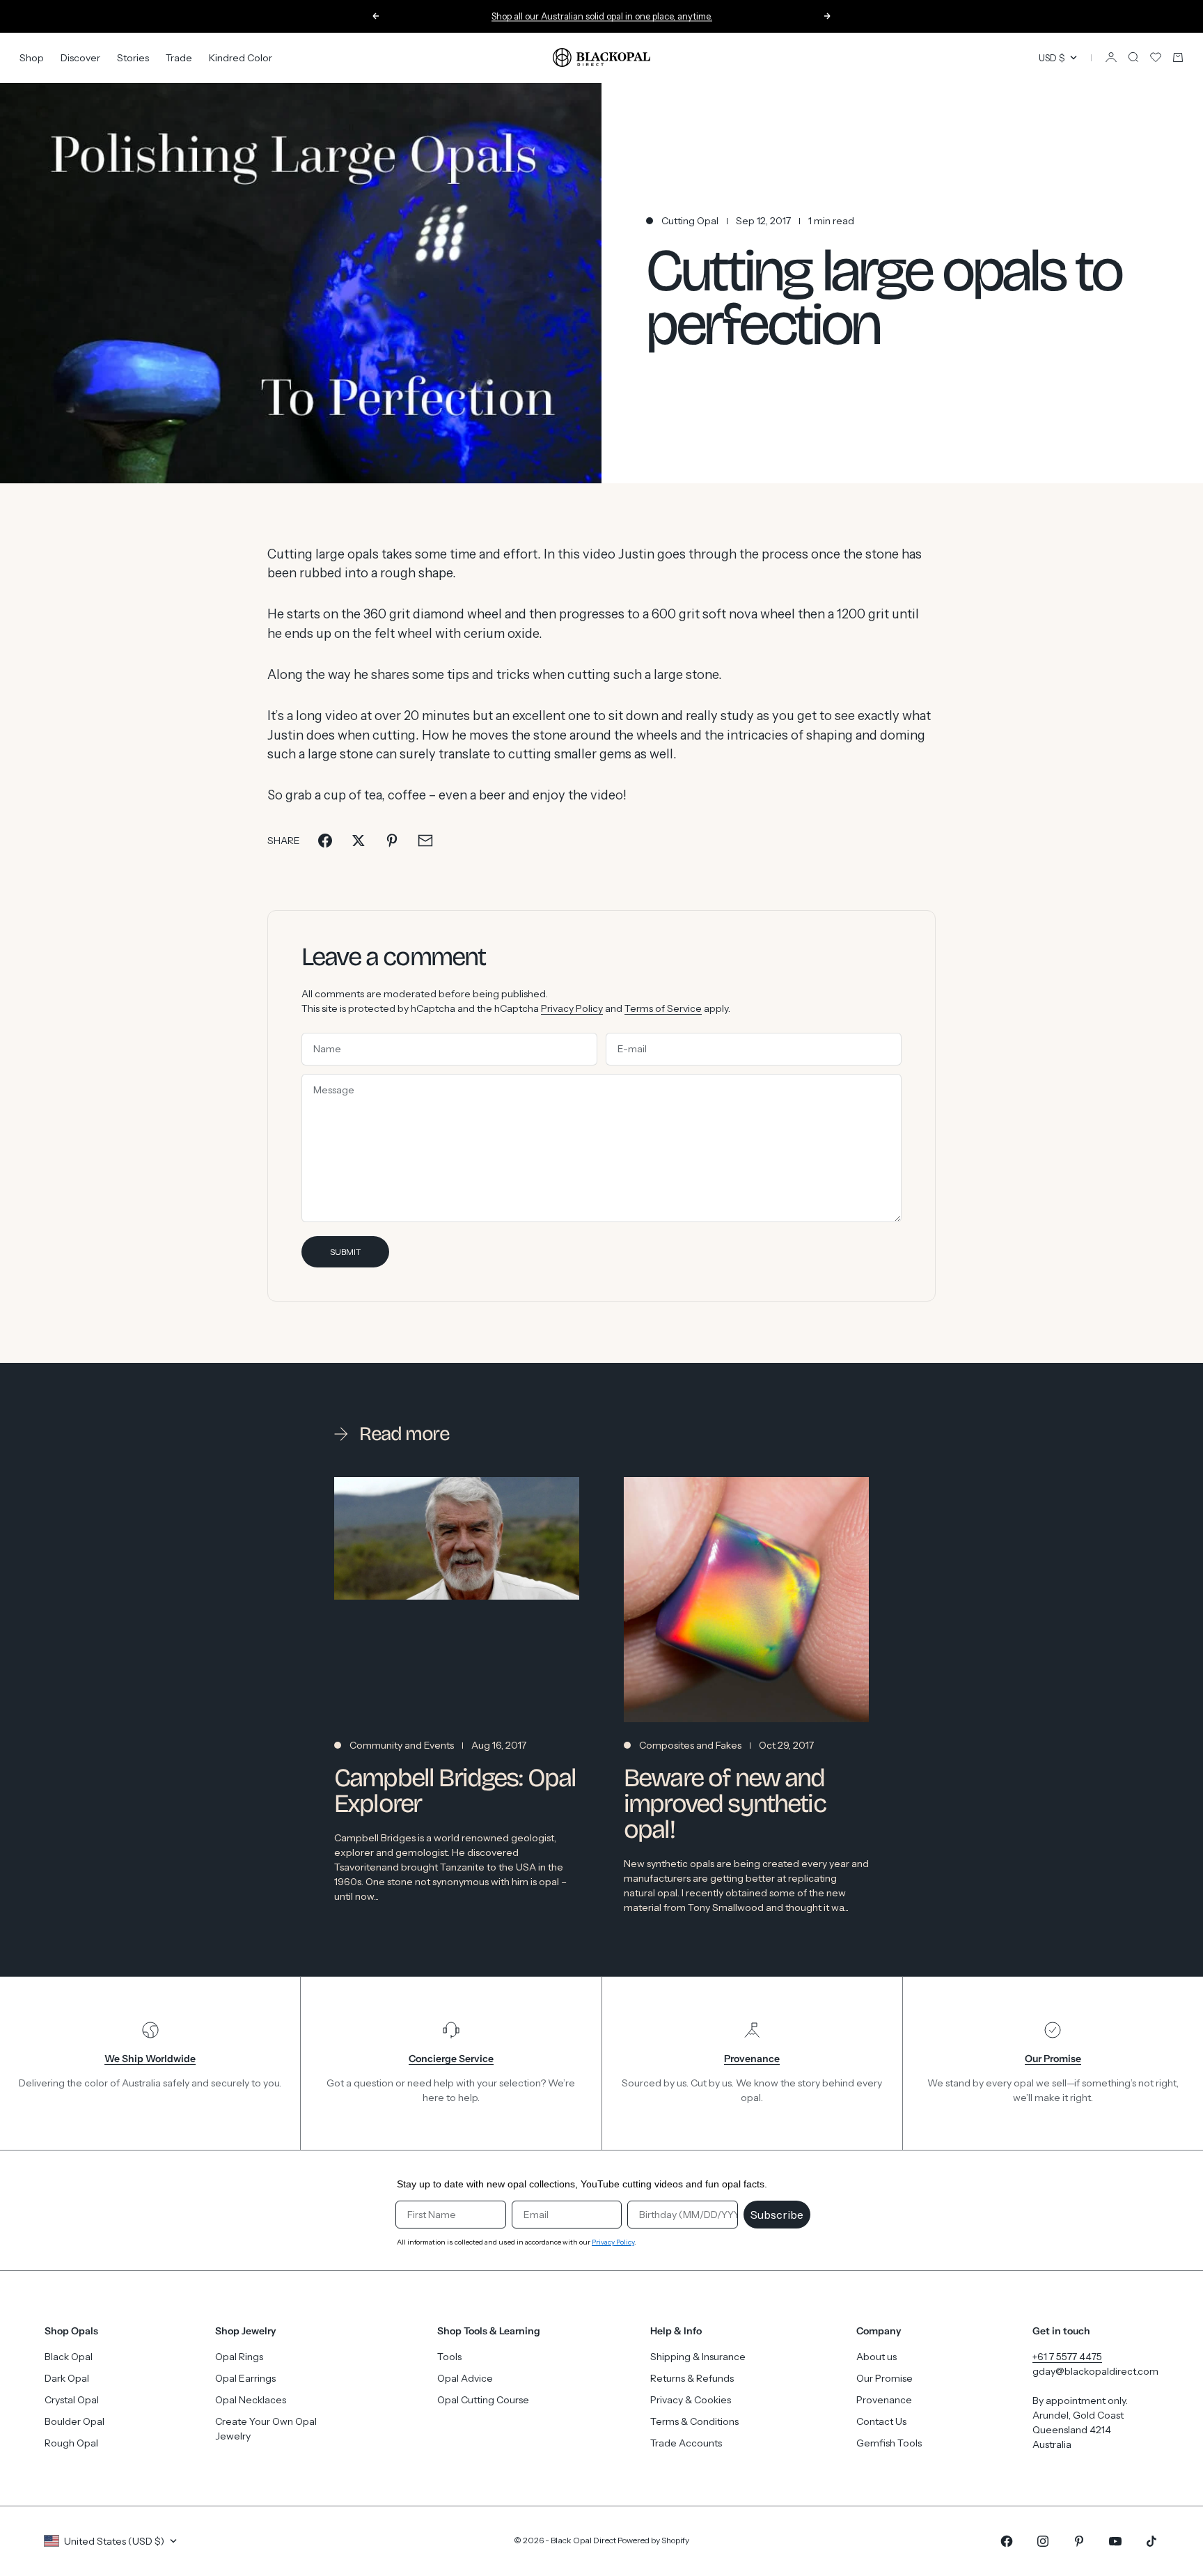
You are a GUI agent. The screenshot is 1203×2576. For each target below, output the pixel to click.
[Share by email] (425, 841)
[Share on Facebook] (325, 841)
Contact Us (881, 2421)
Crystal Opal (72, 2400)
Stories (133, 57)
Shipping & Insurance (698, 2357)
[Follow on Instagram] (1043, 2541)
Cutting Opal (690, 221)
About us (876, 2357)
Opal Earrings (245, 2378)
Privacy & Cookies (691, 2400)
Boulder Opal (74, 2421)
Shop (32, 57)
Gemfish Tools (889, 2443)
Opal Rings (239, 2357)
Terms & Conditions (694, 2421)
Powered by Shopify (653, 2540)
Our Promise (884, 2378)
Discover (80, 57)
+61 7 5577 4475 (1067, 2357)
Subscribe (777, 2215)
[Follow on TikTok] (1151, 2541)
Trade (179, 57)
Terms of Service (663, 1008)
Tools (449, 2357)
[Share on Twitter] (359, 841)
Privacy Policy (572, 1008)
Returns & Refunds (692, 2378)
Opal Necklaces (251, 2400)
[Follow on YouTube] (1115, 2541)
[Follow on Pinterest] (1079, 2541)
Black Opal (69, 2357)
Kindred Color (241, 57)
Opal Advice (465, 2378)
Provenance (884, 2400)
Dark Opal (67, 2378)
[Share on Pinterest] (392, 841)
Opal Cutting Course (483, 2400)
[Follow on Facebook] (1007, 2541)
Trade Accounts (686, 2443)
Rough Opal (71, 2443)
